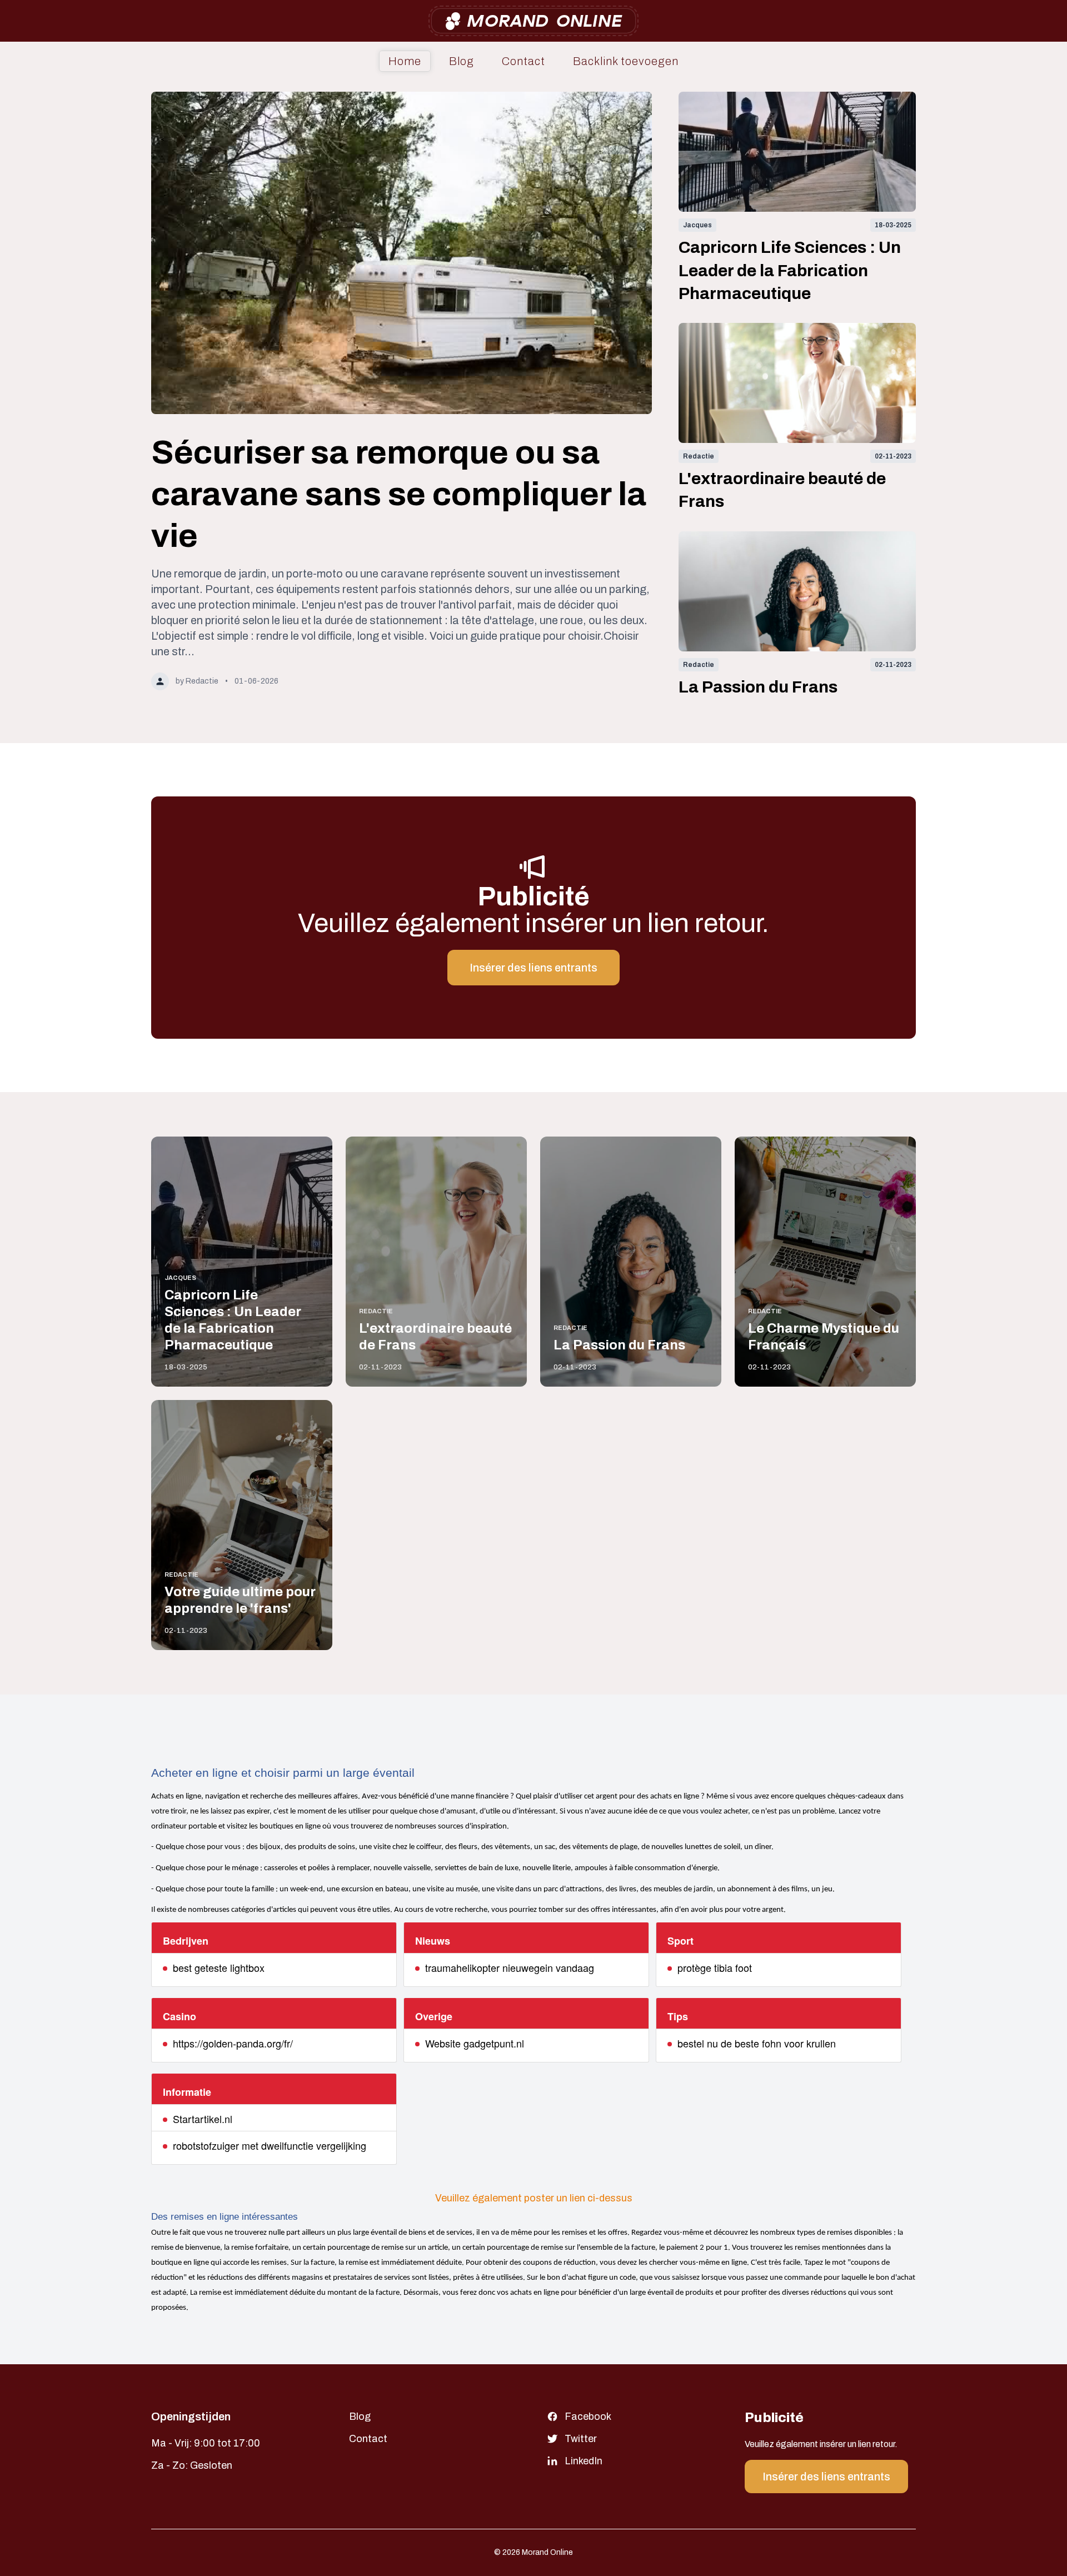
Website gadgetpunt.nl (475, 2043)
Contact (523, 61)
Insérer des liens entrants (533, 968)
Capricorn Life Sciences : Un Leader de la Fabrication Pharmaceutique (790, 270)
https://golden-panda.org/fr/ (233, 2043)
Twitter (581, 2439)
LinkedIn (584, 2461)
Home (405, 61)
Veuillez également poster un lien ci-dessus (534, 2198)
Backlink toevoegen (626, 61)
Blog (462, 61)
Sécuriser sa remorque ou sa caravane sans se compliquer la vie (399, 494)
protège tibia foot (715, 1967)
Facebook (588, 2416)
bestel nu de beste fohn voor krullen (757, 2043)
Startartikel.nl (203, 2119)
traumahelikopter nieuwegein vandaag (510, 1967)
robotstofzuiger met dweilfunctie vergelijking (270, 2145)
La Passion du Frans (758, 687)
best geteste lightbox (219, 1967)
